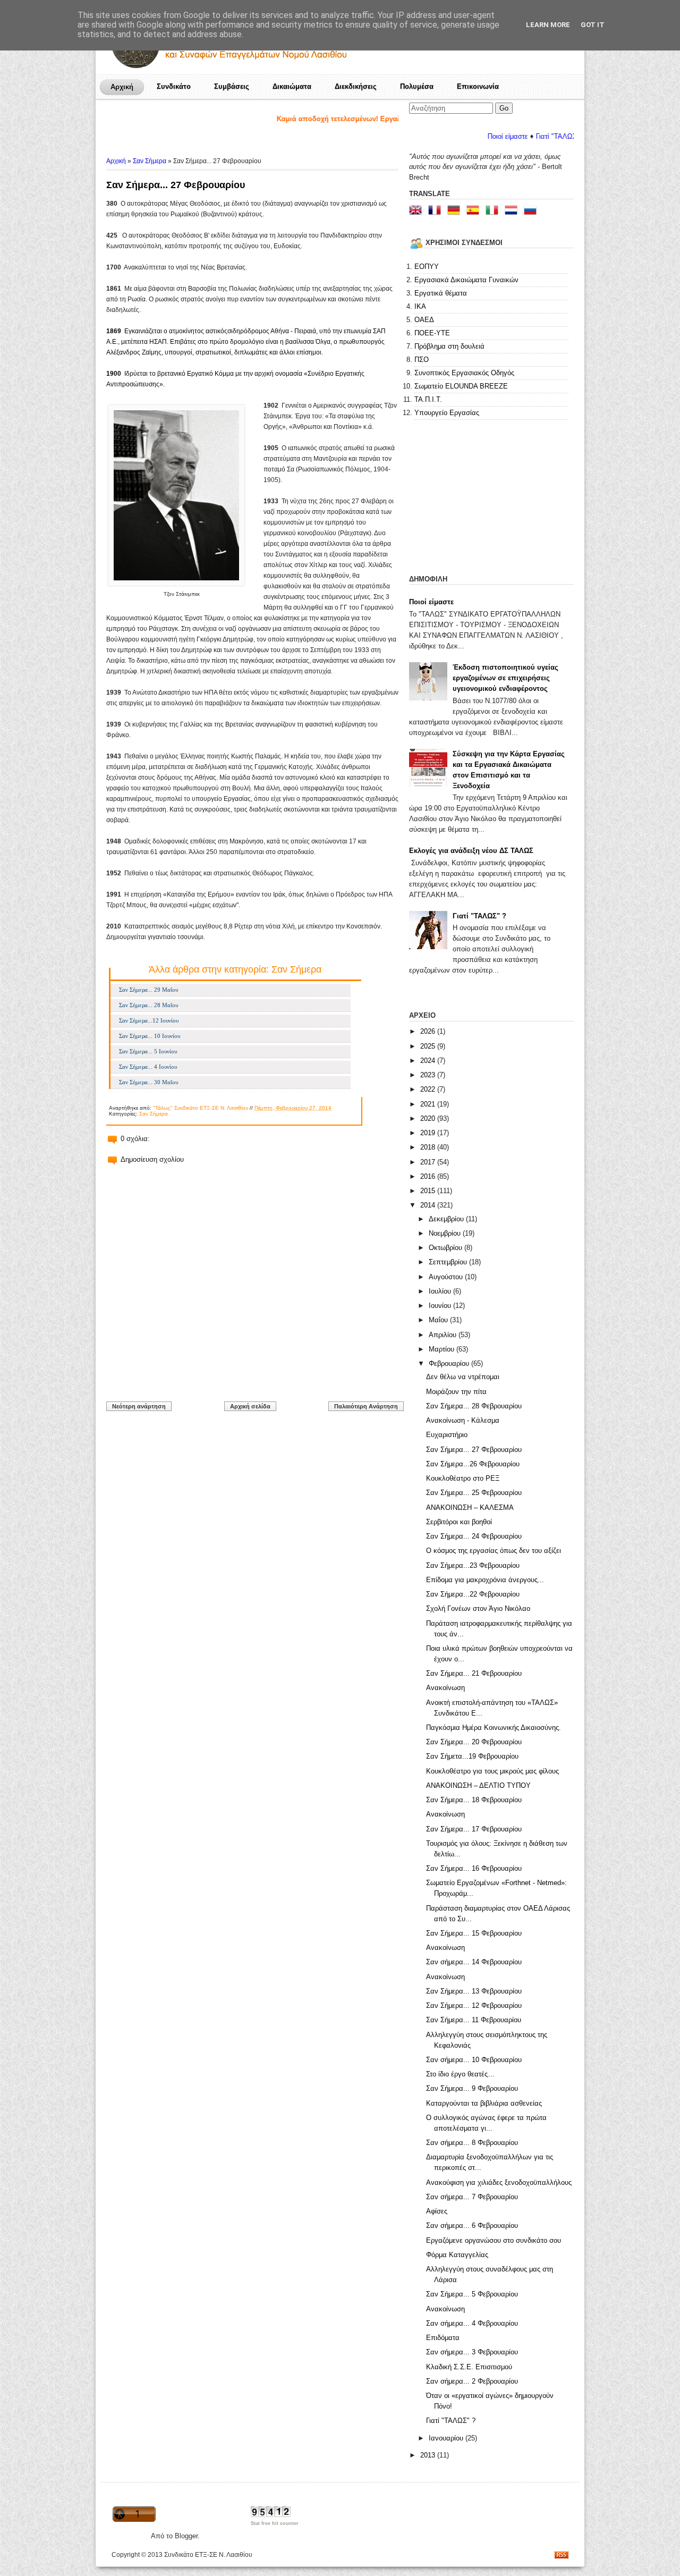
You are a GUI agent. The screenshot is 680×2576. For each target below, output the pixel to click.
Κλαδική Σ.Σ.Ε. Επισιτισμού (469, 2367)
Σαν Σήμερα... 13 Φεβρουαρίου (474, 1991)
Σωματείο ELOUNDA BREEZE (461, 386)
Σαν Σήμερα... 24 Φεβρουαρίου (474, 1536)
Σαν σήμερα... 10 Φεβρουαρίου (474, 2060)
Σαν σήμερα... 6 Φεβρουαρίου (472, 2226)
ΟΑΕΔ (424, 320)
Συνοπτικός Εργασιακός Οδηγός (464, 373)
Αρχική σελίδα (250, 1406)
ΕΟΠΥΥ (427, 267)
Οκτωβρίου (447, 1248)
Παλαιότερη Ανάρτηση (366, 1406)
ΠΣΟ (422, 360)
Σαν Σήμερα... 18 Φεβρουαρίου (474, 1800)
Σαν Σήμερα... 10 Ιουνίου (150, 1036)
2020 (429, 1118)
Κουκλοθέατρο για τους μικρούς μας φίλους (492, 1771)
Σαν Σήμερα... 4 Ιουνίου (148, 1067)
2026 (429, 1031)
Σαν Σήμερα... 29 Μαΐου (148, 990)
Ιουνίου (441, 1306)
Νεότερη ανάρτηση (139, 1406)
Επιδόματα (443, 2338)
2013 (429, 2455)
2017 (429, 1162)
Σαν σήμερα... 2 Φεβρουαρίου (472, 2381)
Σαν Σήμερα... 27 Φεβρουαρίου (176, 185)
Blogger (186, 2536)
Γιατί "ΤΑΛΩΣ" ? (479, 916)
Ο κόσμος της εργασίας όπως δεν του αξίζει (494, 1551)
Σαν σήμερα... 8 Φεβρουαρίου (472, 2143)
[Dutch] (513, 211)
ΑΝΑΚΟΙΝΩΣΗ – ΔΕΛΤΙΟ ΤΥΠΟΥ (478, 1785)
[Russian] (532, 211)
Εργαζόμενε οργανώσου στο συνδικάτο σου (494, 2240)
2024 (429, 1061)
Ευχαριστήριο (447, 1435)
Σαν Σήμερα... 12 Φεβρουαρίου (474, 2005)
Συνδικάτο (174, 86)
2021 (429, 1104)
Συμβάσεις (232, 86)
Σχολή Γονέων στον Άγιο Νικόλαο (478, 1608)
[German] (456, 211)
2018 (429, 1147)
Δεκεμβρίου (447, 1219)
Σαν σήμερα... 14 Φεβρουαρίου (474, 1962)
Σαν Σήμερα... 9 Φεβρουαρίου (472, 2088)
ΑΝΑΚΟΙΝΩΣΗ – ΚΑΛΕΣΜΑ (470, 1507)
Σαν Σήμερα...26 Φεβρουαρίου (473, 1464)
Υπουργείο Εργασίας (447, 413)
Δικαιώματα (292, 86)
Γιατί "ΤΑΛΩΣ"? (505, 136)
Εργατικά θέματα (441, 293)
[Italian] (494, 211)
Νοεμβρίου (446, 1233)
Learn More (548, 25)
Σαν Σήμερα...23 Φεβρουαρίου (473, 1565)
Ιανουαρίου (447, 2438)
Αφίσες (437, 2211)
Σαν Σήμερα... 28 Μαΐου (148, 1005)
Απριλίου (444, 1335)
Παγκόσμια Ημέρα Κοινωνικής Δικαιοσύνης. (494, 1728)
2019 (429, 1133)
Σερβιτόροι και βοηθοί (459, 1522)
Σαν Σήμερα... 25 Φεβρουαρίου (474, 1493)
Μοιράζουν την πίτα (456, 1392)
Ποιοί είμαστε (453, 136)
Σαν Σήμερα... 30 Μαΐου (148, 1082)
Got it (593, 25)
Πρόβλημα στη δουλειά (449, 346)
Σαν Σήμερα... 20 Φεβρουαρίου (474, 1742)
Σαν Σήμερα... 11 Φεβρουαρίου (474, 2020)
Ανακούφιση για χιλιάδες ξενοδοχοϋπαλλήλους (499, 2182)
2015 (429, 1191)
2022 (429, 1089)
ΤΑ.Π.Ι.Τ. (428, 399)
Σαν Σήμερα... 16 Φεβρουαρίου (474, 1868)
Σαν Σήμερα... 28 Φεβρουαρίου (474, 1406)
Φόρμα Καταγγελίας (457, 2255)
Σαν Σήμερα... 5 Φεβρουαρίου (472, 2294)
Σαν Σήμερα (150, 161)
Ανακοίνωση (445, 1688)
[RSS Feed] (562, 2556)
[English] (418, 211)
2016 (429, 1176)
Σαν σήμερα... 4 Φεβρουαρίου (472, 2323)
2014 (429, 1205)
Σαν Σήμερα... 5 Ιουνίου (148, 1051)
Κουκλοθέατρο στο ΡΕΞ (463, 1478)
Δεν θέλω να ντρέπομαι (463, 1377)
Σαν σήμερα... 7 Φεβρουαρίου (472, 2197)
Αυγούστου (447, 1277)
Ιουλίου (441, 1291)
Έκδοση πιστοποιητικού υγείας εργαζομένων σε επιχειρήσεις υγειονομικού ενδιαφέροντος (505, 678)
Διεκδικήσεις (356, 86)
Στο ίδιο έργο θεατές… (460, 2074)
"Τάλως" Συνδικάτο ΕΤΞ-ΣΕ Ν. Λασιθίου (201, 1108)
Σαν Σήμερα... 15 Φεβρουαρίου (474, 1933)
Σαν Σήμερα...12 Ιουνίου (149, 1020)
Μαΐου (439, 1320)
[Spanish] (475, 211)
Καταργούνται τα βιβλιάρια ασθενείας (484, 2103)
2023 (429, 1075)
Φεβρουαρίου (450, 1363)
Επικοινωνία (478, 86)
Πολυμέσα (417, 86)
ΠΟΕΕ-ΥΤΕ (432, 333)
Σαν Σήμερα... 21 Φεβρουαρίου (474, 1673)
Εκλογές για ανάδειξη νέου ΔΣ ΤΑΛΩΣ (471, 851)
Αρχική (122, 87)
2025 (429, 1046)
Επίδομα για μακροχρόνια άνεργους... (485, 1580)
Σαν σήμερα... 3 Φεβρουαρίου (472, 2352)
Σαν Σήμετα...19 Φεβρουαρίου (472, 1756)
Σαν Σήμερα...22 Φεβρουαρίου (473, 1594)
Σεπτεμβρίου (449, 1262)
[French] (437, 211)
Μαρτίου (443, 1349)
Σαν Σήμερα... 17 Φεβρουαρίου (474, 1829)
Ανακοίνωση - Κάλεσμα (463, 1420)
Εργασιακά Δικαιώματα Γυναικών (466, 280)
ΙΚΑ (420, 306)
